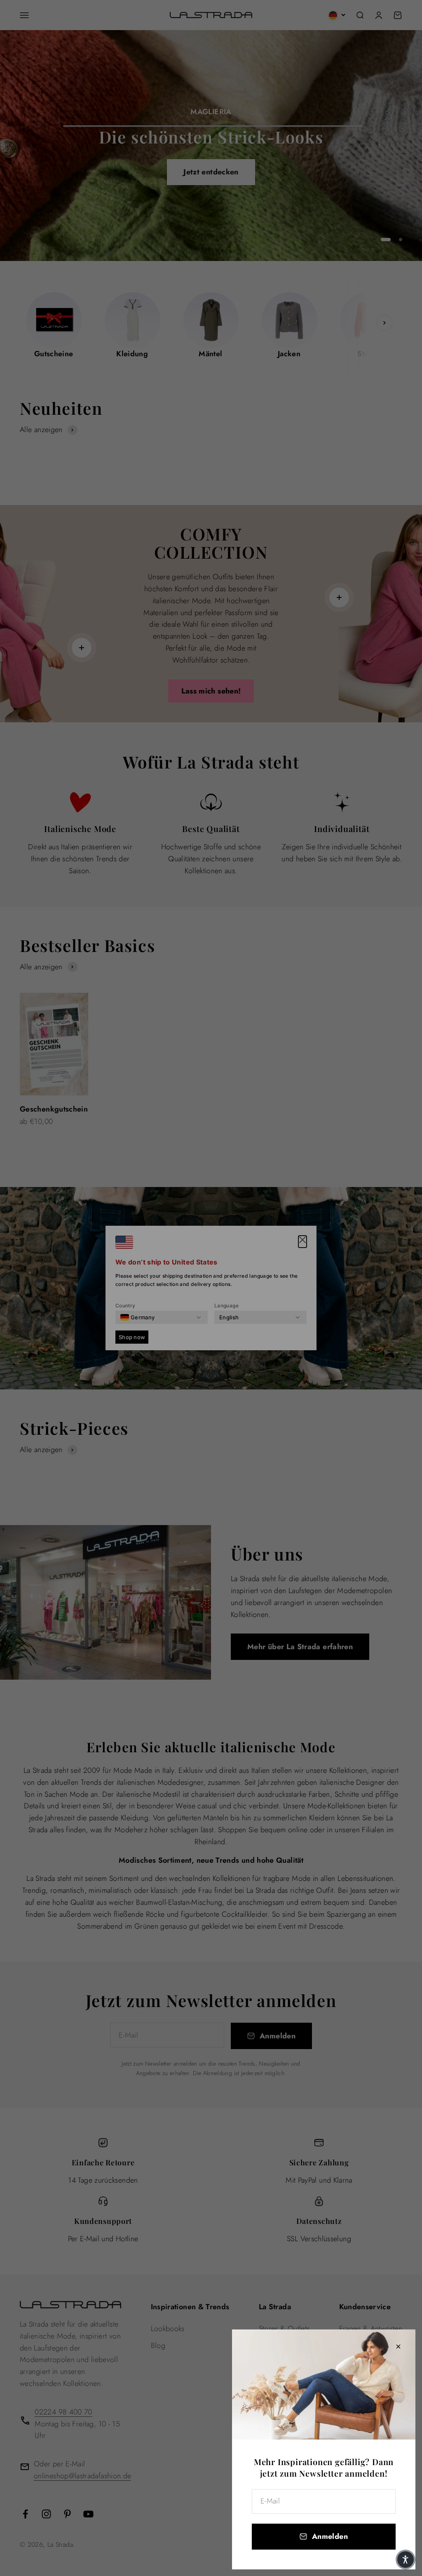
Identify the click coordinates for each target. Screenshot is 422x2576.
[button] (406, 2560)
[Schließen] (398, 2347)
